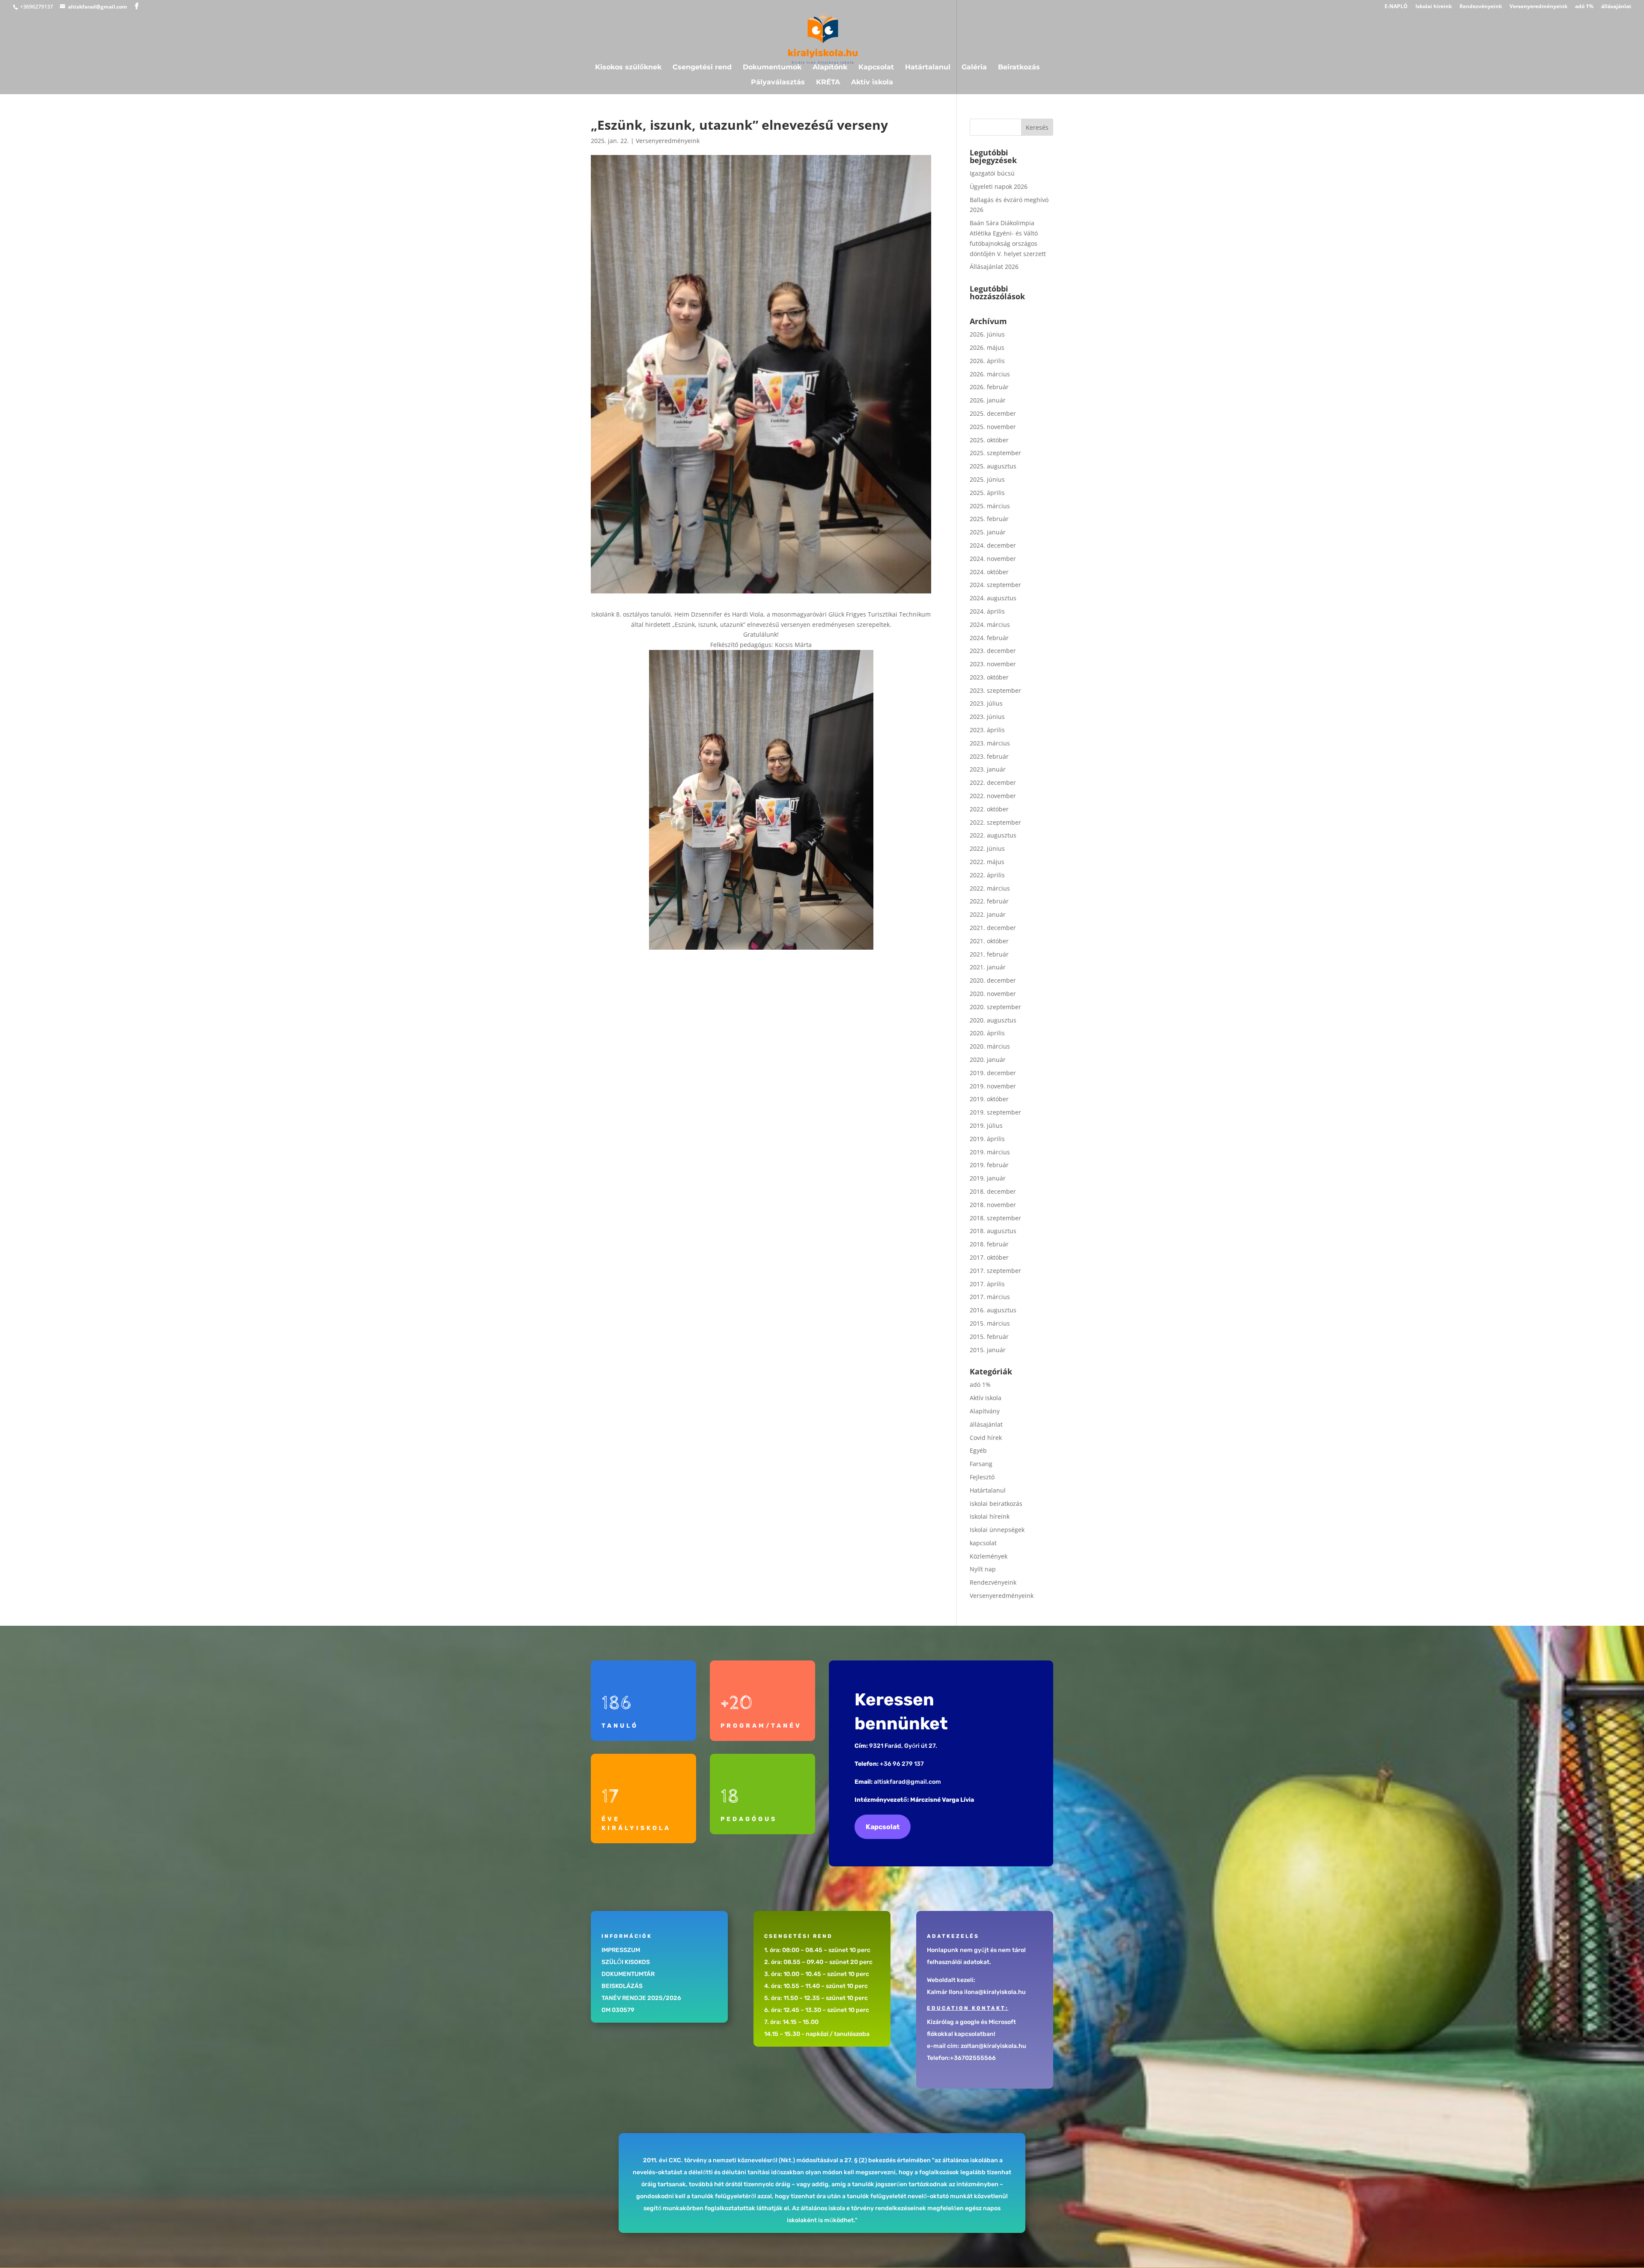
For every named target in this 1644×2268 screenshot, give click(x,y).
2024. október (989, 572)
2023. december (993, 651)
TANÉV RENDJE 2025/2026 (641, 1998)
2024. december (993, 545)
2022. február (989, 901)
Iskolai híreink (1434, 7)
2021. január (988, 967)
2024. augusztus (993, 598)
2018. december (993, 1191)
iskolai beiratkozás (996, 1504)
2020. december (993, 980)
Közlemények (989, 1556)
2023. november (993, 664)
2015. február (989, 1337)
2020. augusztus (993, 1020)
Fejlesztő (982, 1477)
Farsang (981, 1464)
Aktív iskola (872, 83)
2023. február (989, 756)
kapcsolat (983, 1543)
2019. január (988, 1178)
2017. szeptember (995, 1271)
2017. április (987, 1284)
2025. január (988, 532)
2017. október (989, 1257)
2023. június (987, 717)
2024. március (990, 624)
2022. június (987, 848)
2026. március (990, 374)
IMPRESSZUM (621, 1950)
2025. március (990, 506)
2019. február (989, 1165)
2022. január (988, 914)
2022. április (987, 875)
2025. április (987, 493)
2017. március (990, 1297)
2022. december (993, 782)
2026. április (987, 361)
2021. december (993, 928)
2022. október (989, 809)
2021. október (989, 941)
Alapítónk (830, 68)
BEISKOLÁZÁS (622, 1986)
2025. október (989, 440)
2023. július (986, 703)
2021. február (989, 954)
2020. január (988, 1059)
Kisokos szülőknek (628, 68)
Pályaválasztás (778, 83)
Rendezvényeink (1481, 7)
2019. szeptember (995, 1112)
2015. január (988, 1350)
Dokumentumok (772, 68)
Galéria (974, 68)
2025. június (987, 479)
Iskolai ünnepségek (997, 1530)
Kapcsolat (876, 68)
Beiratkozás (1019, 68)
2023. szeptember (995, 690)
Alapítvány (985, 1411)
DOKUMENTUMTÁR (628, 1974)
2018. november (993, 1205)
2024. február (989, 638)
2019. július (986, 1125)
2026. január (988, 400)
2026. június (987, 334)
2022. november (993, 796)
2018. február (989, 1244)
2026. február (989, 387)
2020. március (990, 1046)
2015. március (990, 1323)
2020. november (993, 994)
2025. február (989, 519)
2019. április (987, 1139)
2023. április (987, 730)
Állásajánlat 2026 (994, 267)
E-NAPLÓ (1396, 7)
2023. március (990, 743)
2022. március (990, 888)
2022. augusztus (993, 835)
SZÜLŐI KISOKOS (626, 1962)
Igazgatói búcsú (992, 173)
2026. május (987, 347)
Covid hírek (986, 1438)
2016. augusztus (993, 1310)
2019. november (993, 1086)
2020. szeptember (995, 1007)
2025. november (993, 427)
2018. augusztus (993, 1231)
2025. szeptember (995, 453)
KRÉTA (828, 83)
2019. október (989, 1099)
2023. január (988, 769)
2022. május (987, 862)
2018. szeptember (995, 1218)
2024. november (993, 559)
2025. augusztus (993, 466)
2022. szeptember (995, 822)
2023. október (989, 677)
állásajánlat (1616, 7)
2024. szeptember (995, 585)
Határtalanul (928, 68)
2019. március (990, 1152)
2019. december (993, 1073)
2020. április (987, 1033)
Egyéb (978, 1450)
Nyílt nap (983, 1569)
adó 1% (1584, 7)
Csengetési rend (702, 68)
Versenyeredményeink (1538, 7)
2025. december (993, 413)
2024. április (987, 611)
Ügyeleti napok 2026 (999, 186)
